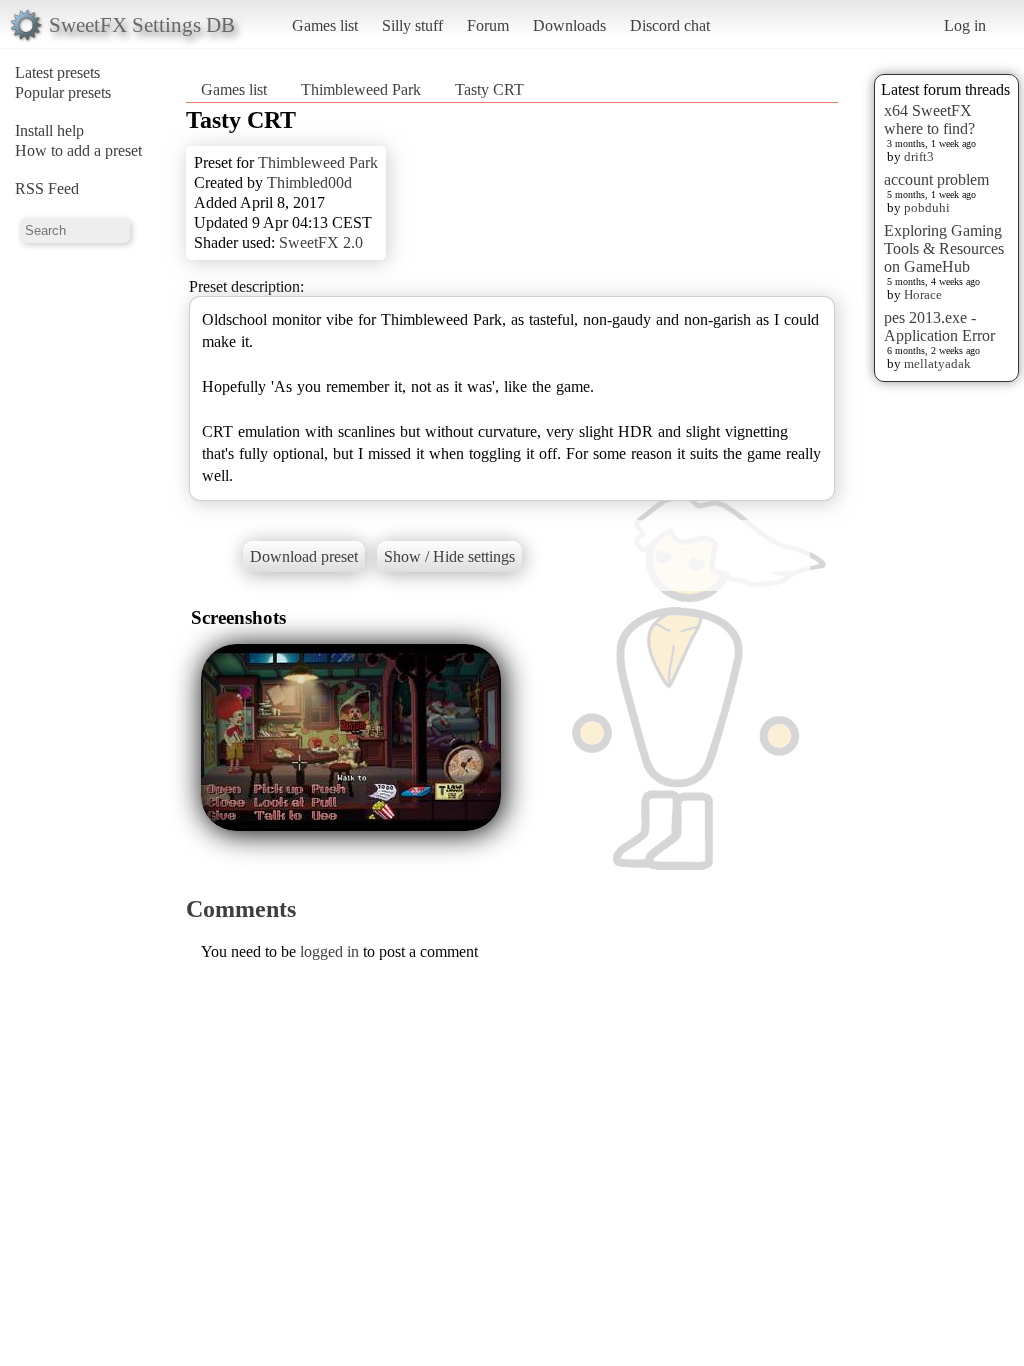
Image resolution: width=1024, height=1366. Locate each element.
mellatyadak (937, 363)
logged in (329, 951)
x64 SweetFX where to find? (929, 119)
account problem (936, 179)
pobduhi (927, 207)
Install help (49, 130)
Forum (488, 25)
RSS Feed (47, 188)
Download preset (304, 556)
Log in (965, 25)
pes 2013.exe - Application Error (939, 326)
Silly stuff (412, 25)
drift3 (919, 156)
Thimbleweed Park (361, 89)
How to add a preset (78, 150)
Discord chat (670, 25)
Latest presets (57, 72)
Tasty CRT (489, 89)
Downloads (569, 25)
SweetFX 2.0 (321, 242)
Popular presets (63, 92)
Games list (325, 25)
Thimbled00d (309, 182)
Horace (923, 294)
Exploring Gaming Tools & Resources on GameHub (944, 248)
